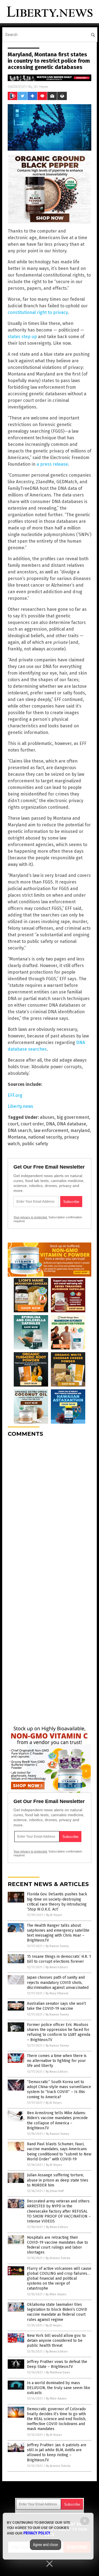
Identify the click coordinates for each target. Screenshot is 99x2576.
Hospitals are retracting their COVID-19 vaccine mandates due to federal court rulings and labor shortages (57, 2245)
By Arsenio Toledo (58, 2258)
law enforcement (51, 1130)
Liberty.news (20, 1106)
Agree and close (46, 2545)
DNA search (20, 1130)
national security (45, 1137)
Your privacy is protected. (31, 1217)
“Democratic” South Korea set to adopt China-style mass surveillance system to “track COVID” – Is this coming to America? (59, 2089)
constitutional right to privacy (38, 312)
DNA (50, 1124)
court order (32, 1124)
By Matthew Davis (58, 2372)
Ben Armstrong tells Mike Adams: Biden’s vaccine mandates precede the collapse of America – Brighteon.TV (57, 2121)
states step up (22, 337)
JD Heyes (41, 86)
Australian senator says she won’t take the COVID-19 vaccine (56, 2006)
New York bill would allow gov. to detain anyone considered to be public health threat (56, 2341)
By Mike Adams (56, 2294)
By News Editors (57, 1967)
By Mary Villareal (57, 1993)
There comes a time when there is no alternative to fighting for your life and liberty (57, 2061)
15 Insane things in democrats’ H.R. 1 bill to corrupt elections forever (59, 1959)
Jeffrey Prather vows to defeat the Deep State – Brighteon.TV (57, 2364)
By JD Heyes (54, 1915)
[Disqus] (50, 1510)
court (13, 1124)
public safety (35, 1144)
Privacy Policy (37, 2533)
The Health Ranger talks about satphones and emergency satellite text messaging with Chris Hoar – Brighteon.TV (58, 1933)
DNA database (71, 1124)
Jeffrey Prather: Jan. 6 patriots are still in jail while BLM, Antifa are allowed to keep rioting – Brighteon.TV (57, 2453)
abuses (47, 1117)
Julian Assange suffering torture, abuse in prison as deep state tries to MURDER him (58, 2180)
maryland (80, 1130)
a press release (52, 464)
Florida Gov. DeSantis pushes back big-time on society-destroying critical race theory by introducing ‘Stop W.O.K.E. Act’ (57, 1902)
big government (73, 1117)
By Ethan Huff (55, 2191)
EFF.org (15, 1095)
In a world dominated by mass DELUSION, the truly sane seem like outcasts (59, 2388)
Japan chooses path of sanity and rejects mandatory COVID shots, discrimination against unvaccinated (58, 1982)
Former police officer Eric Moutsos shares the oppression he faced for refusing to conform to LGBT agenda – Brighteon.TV (59, 2032)
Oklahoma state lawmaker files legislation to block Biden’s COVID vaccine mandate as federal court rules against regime (57, 2312)
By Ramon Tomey (57, 1946)
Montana (17, 1137)
